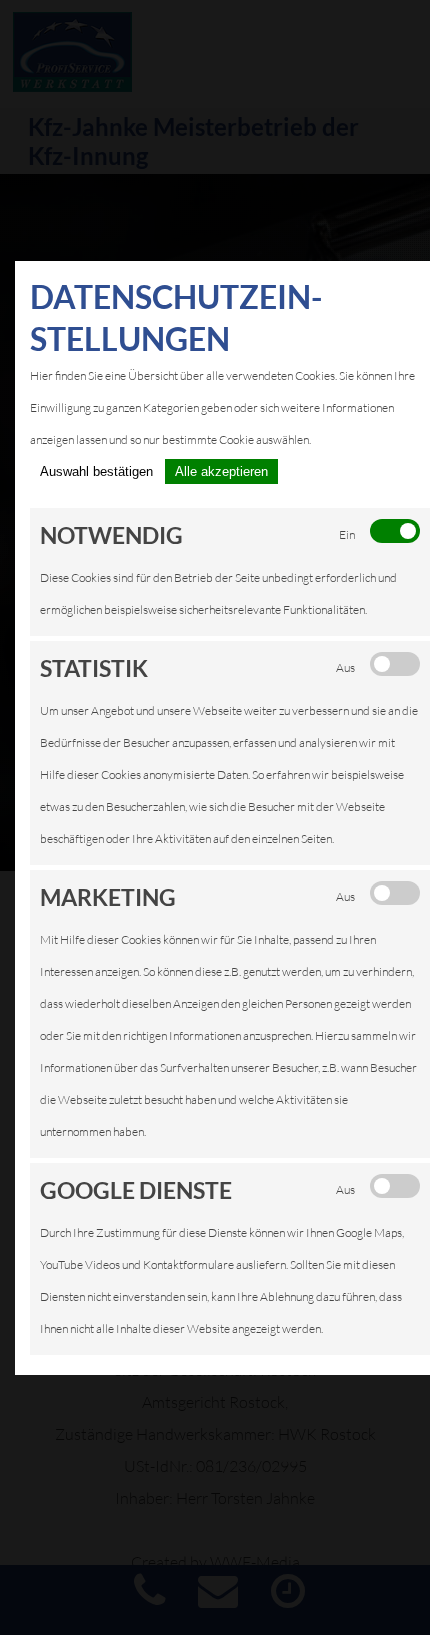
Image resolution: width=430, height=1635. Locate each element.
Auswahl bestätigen (96, 471)
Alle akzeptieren (221, 471)
